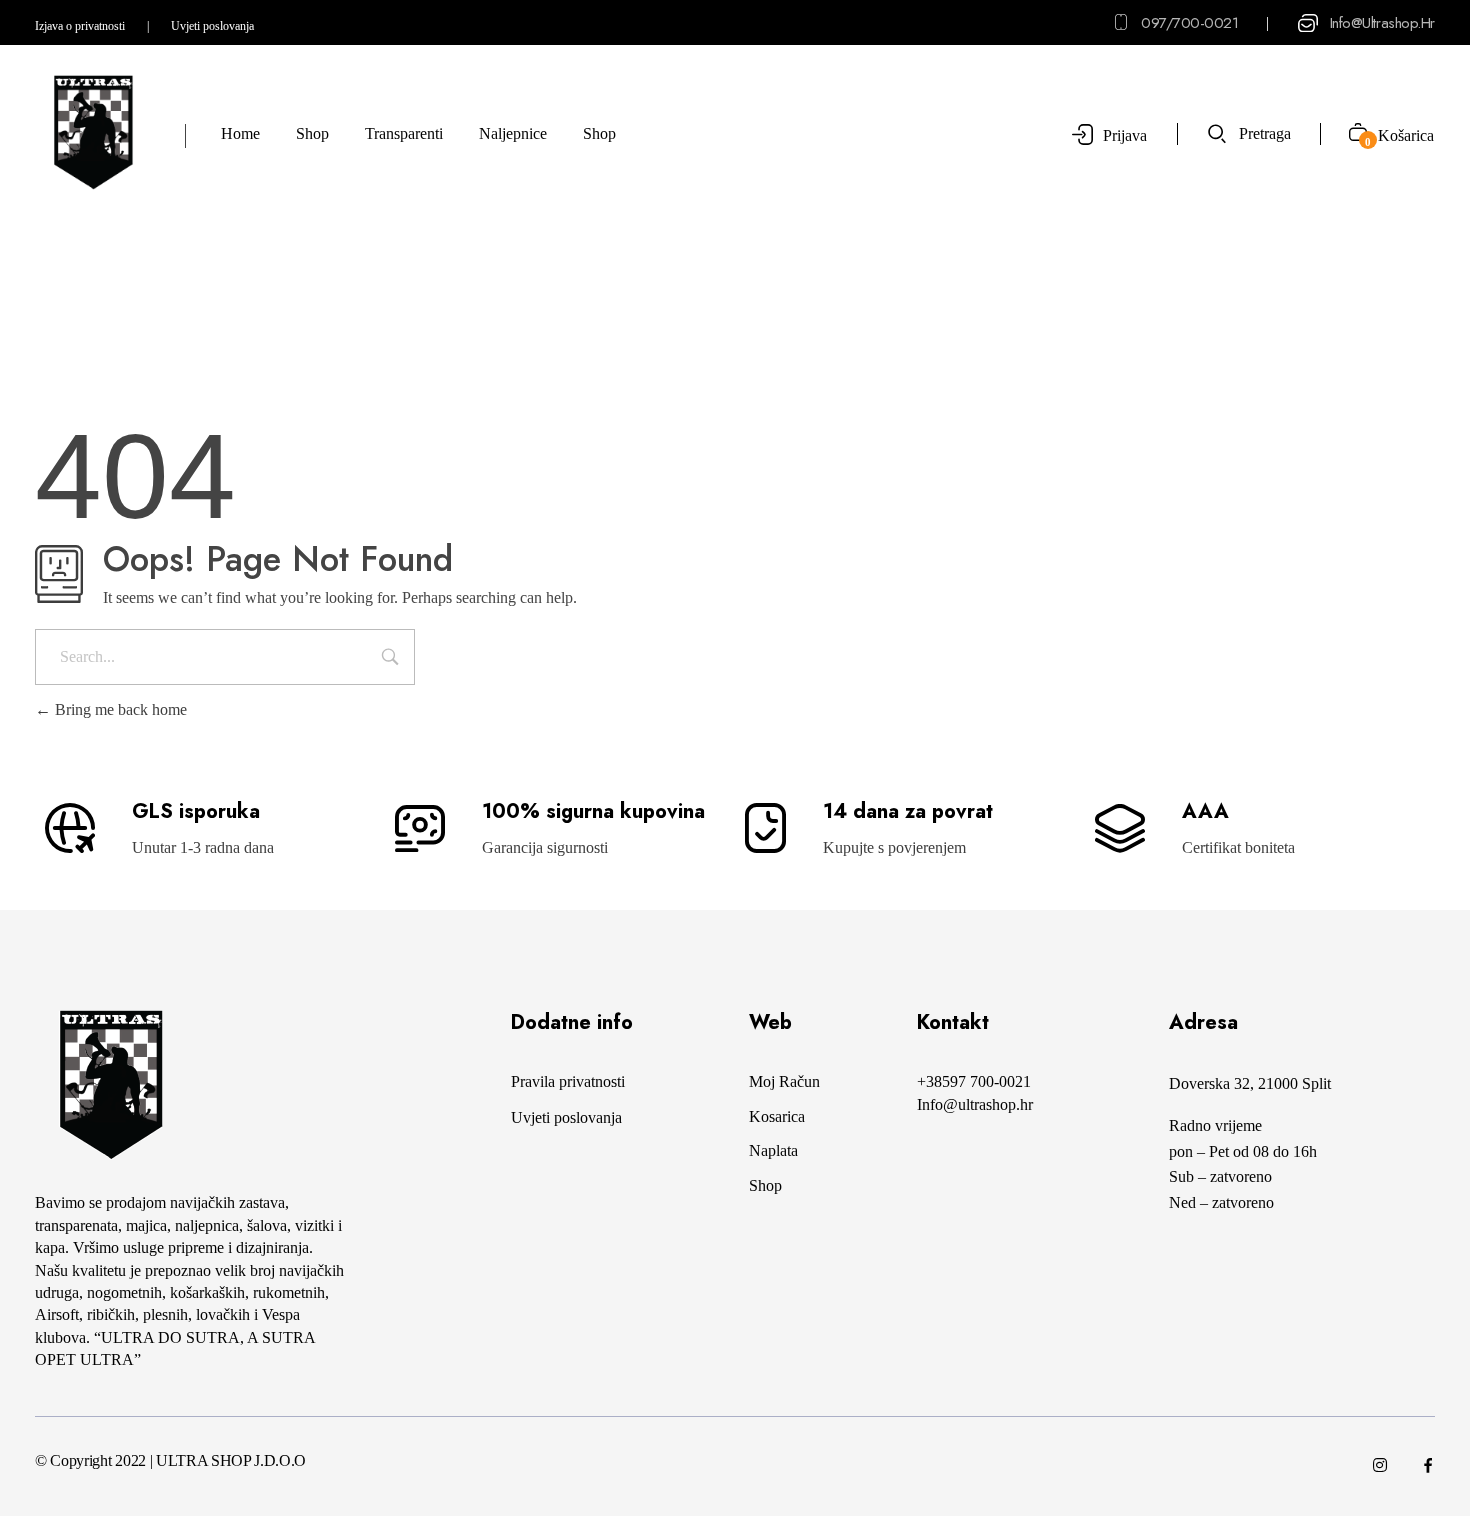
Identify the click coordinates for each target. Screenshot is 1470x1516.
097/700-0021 (1190, 23)
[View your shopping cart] (1350, 134)
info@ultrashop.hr (1382, 23)
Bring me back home (119, 709)
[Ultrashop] (92, 132)
